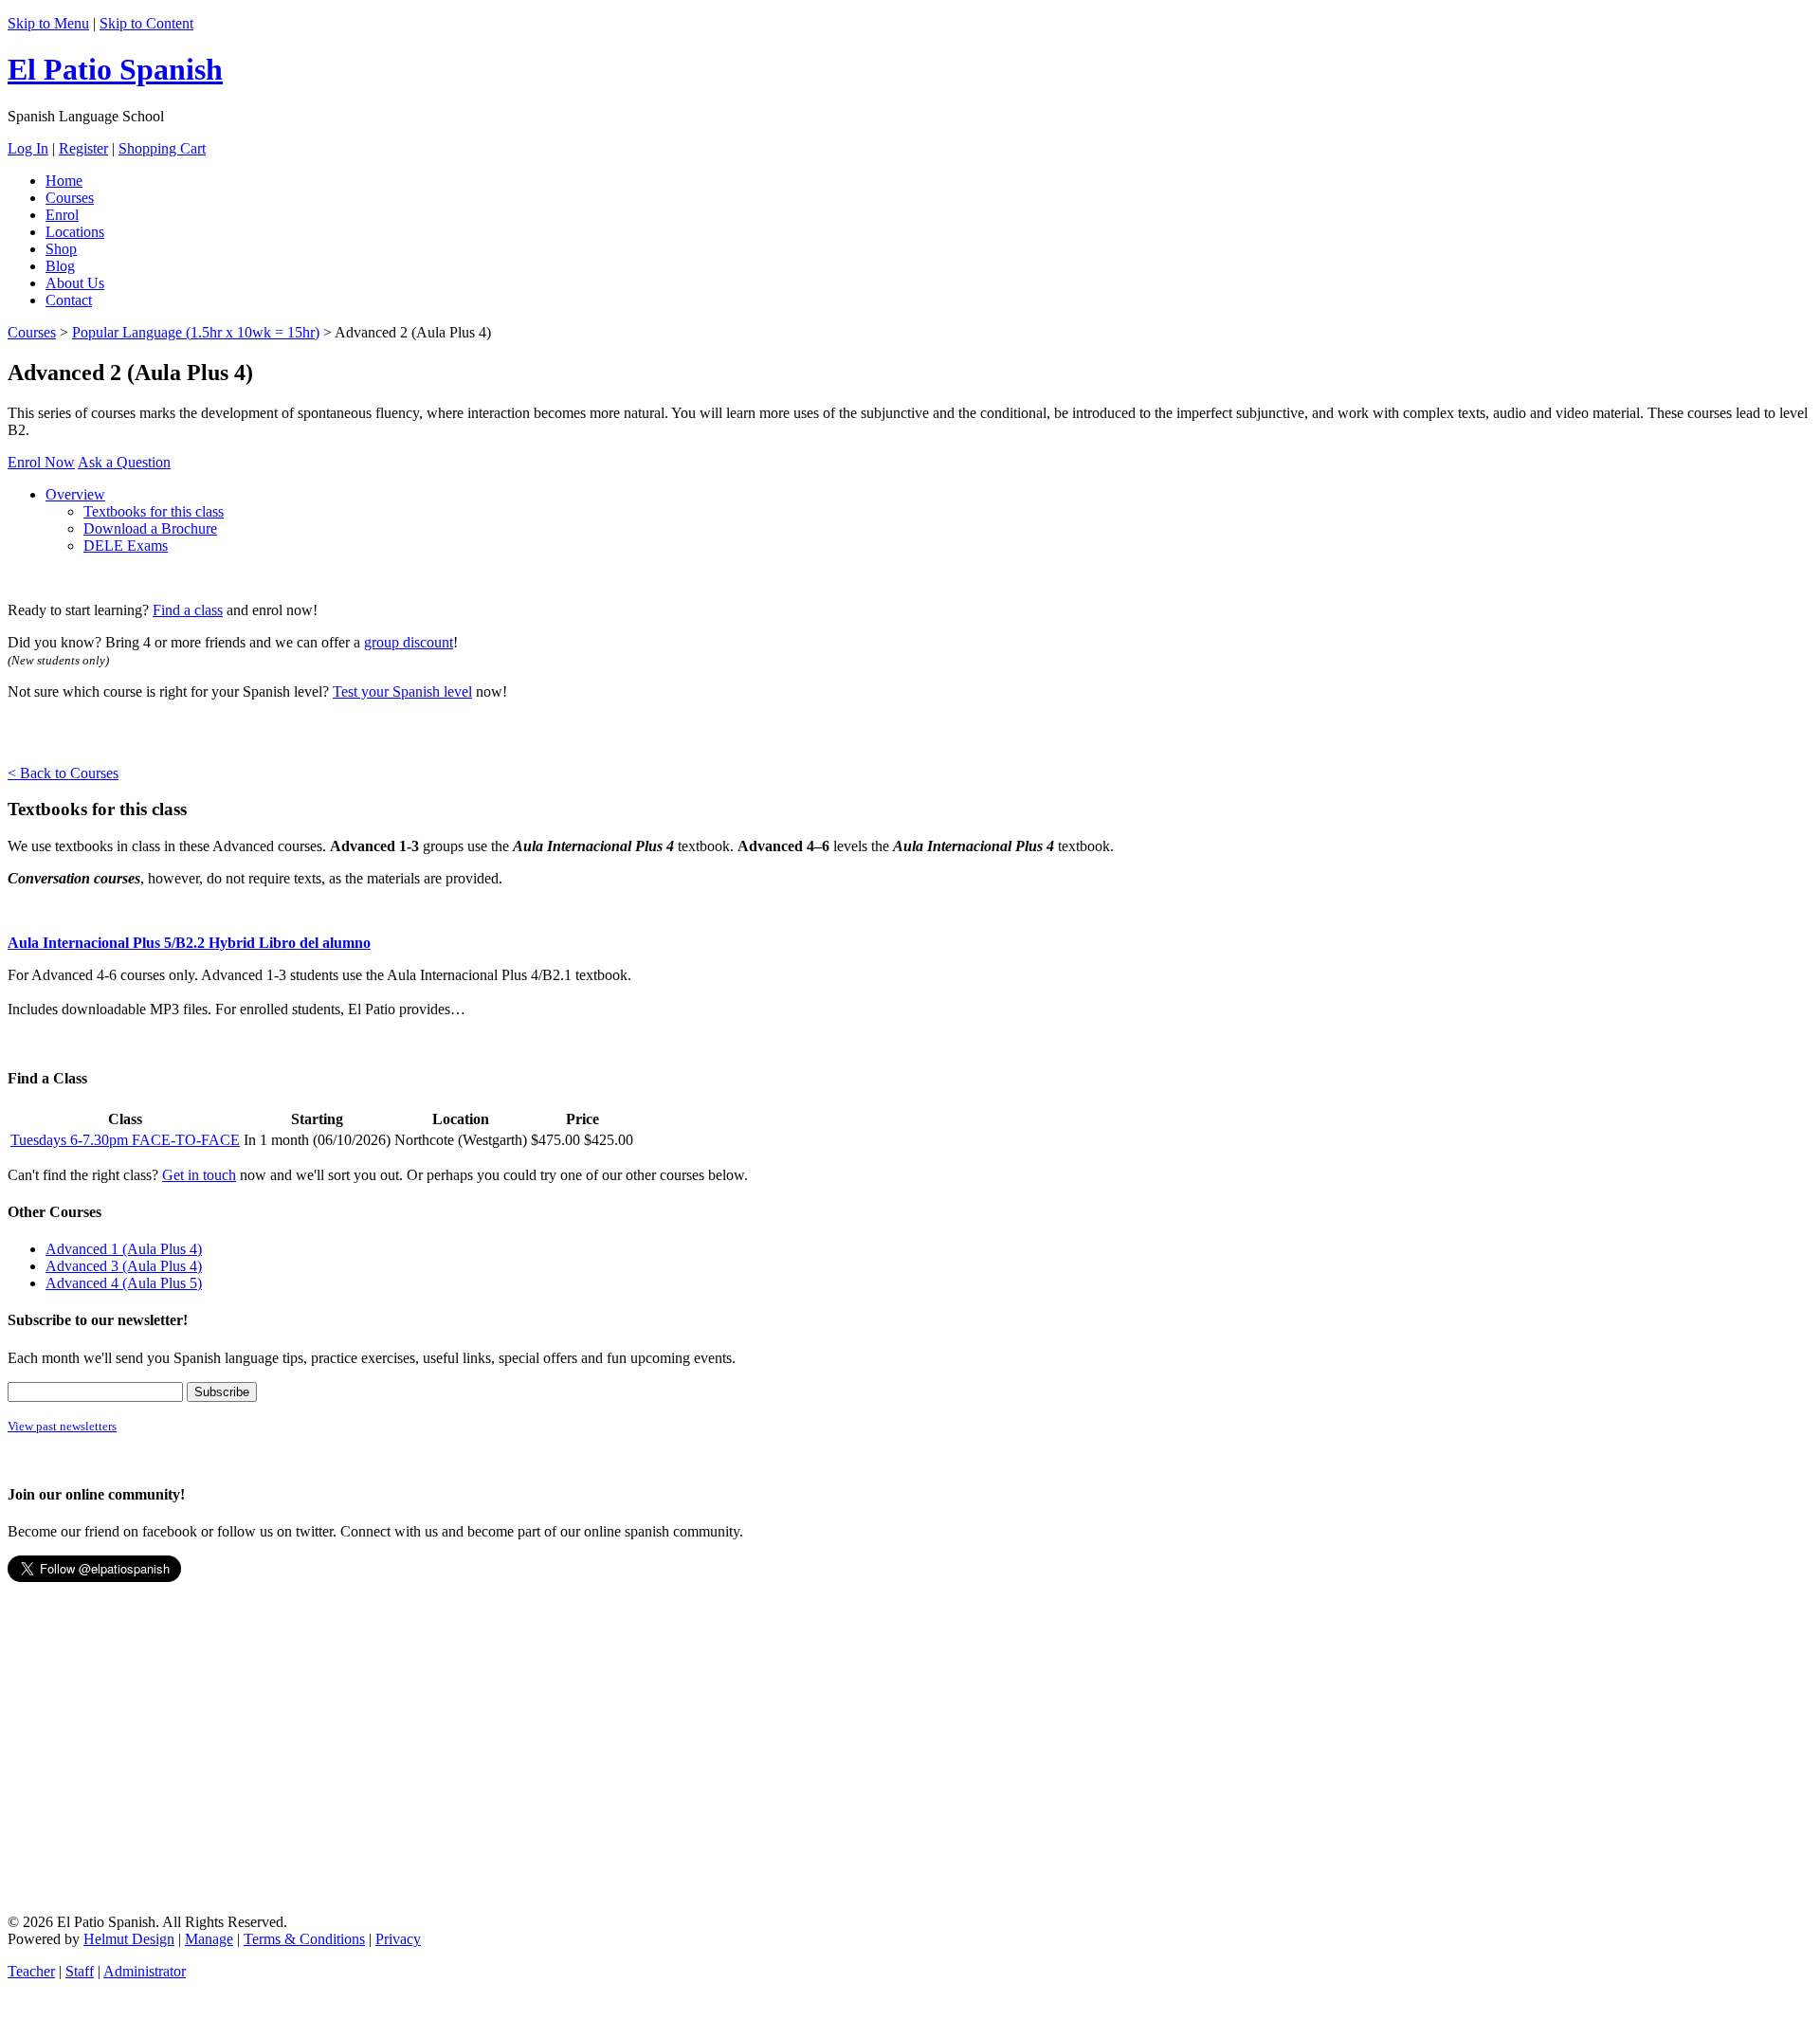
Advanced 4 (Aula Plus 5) (124, 1283)
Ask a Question (124, 462)
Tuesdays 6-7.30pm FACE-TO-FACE (125, 1140)
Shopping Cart (162, 148)
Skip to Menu (48, 23)
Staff (80, 1971)
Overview (75, 494)
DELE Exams (126, 546)
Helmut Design (129, 1939)
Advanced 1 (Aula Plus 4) (124, 1249)
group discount (409, 642)
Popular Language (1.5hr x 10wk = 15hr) (196, 332)
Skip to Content (146, 23)
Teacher (31, 1971)
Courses (32, 332)
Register (83, 148)
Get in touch (199, 1175)
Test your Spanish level (402, 691)
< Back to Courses (63, 773)
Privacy (398, 1939)
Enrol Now (41, 462)
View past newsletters (62, 1426)
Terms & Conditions (304, 1939)
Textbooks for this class (154, 511)
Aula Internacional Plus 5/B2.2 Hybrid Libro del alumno (189, 943)
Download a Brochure (150, 528)
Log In (28, 148)
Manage (209, 1939)
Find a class (188, 610)
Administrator (145, 1971)
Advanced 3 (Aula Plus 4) (124, 1266)
